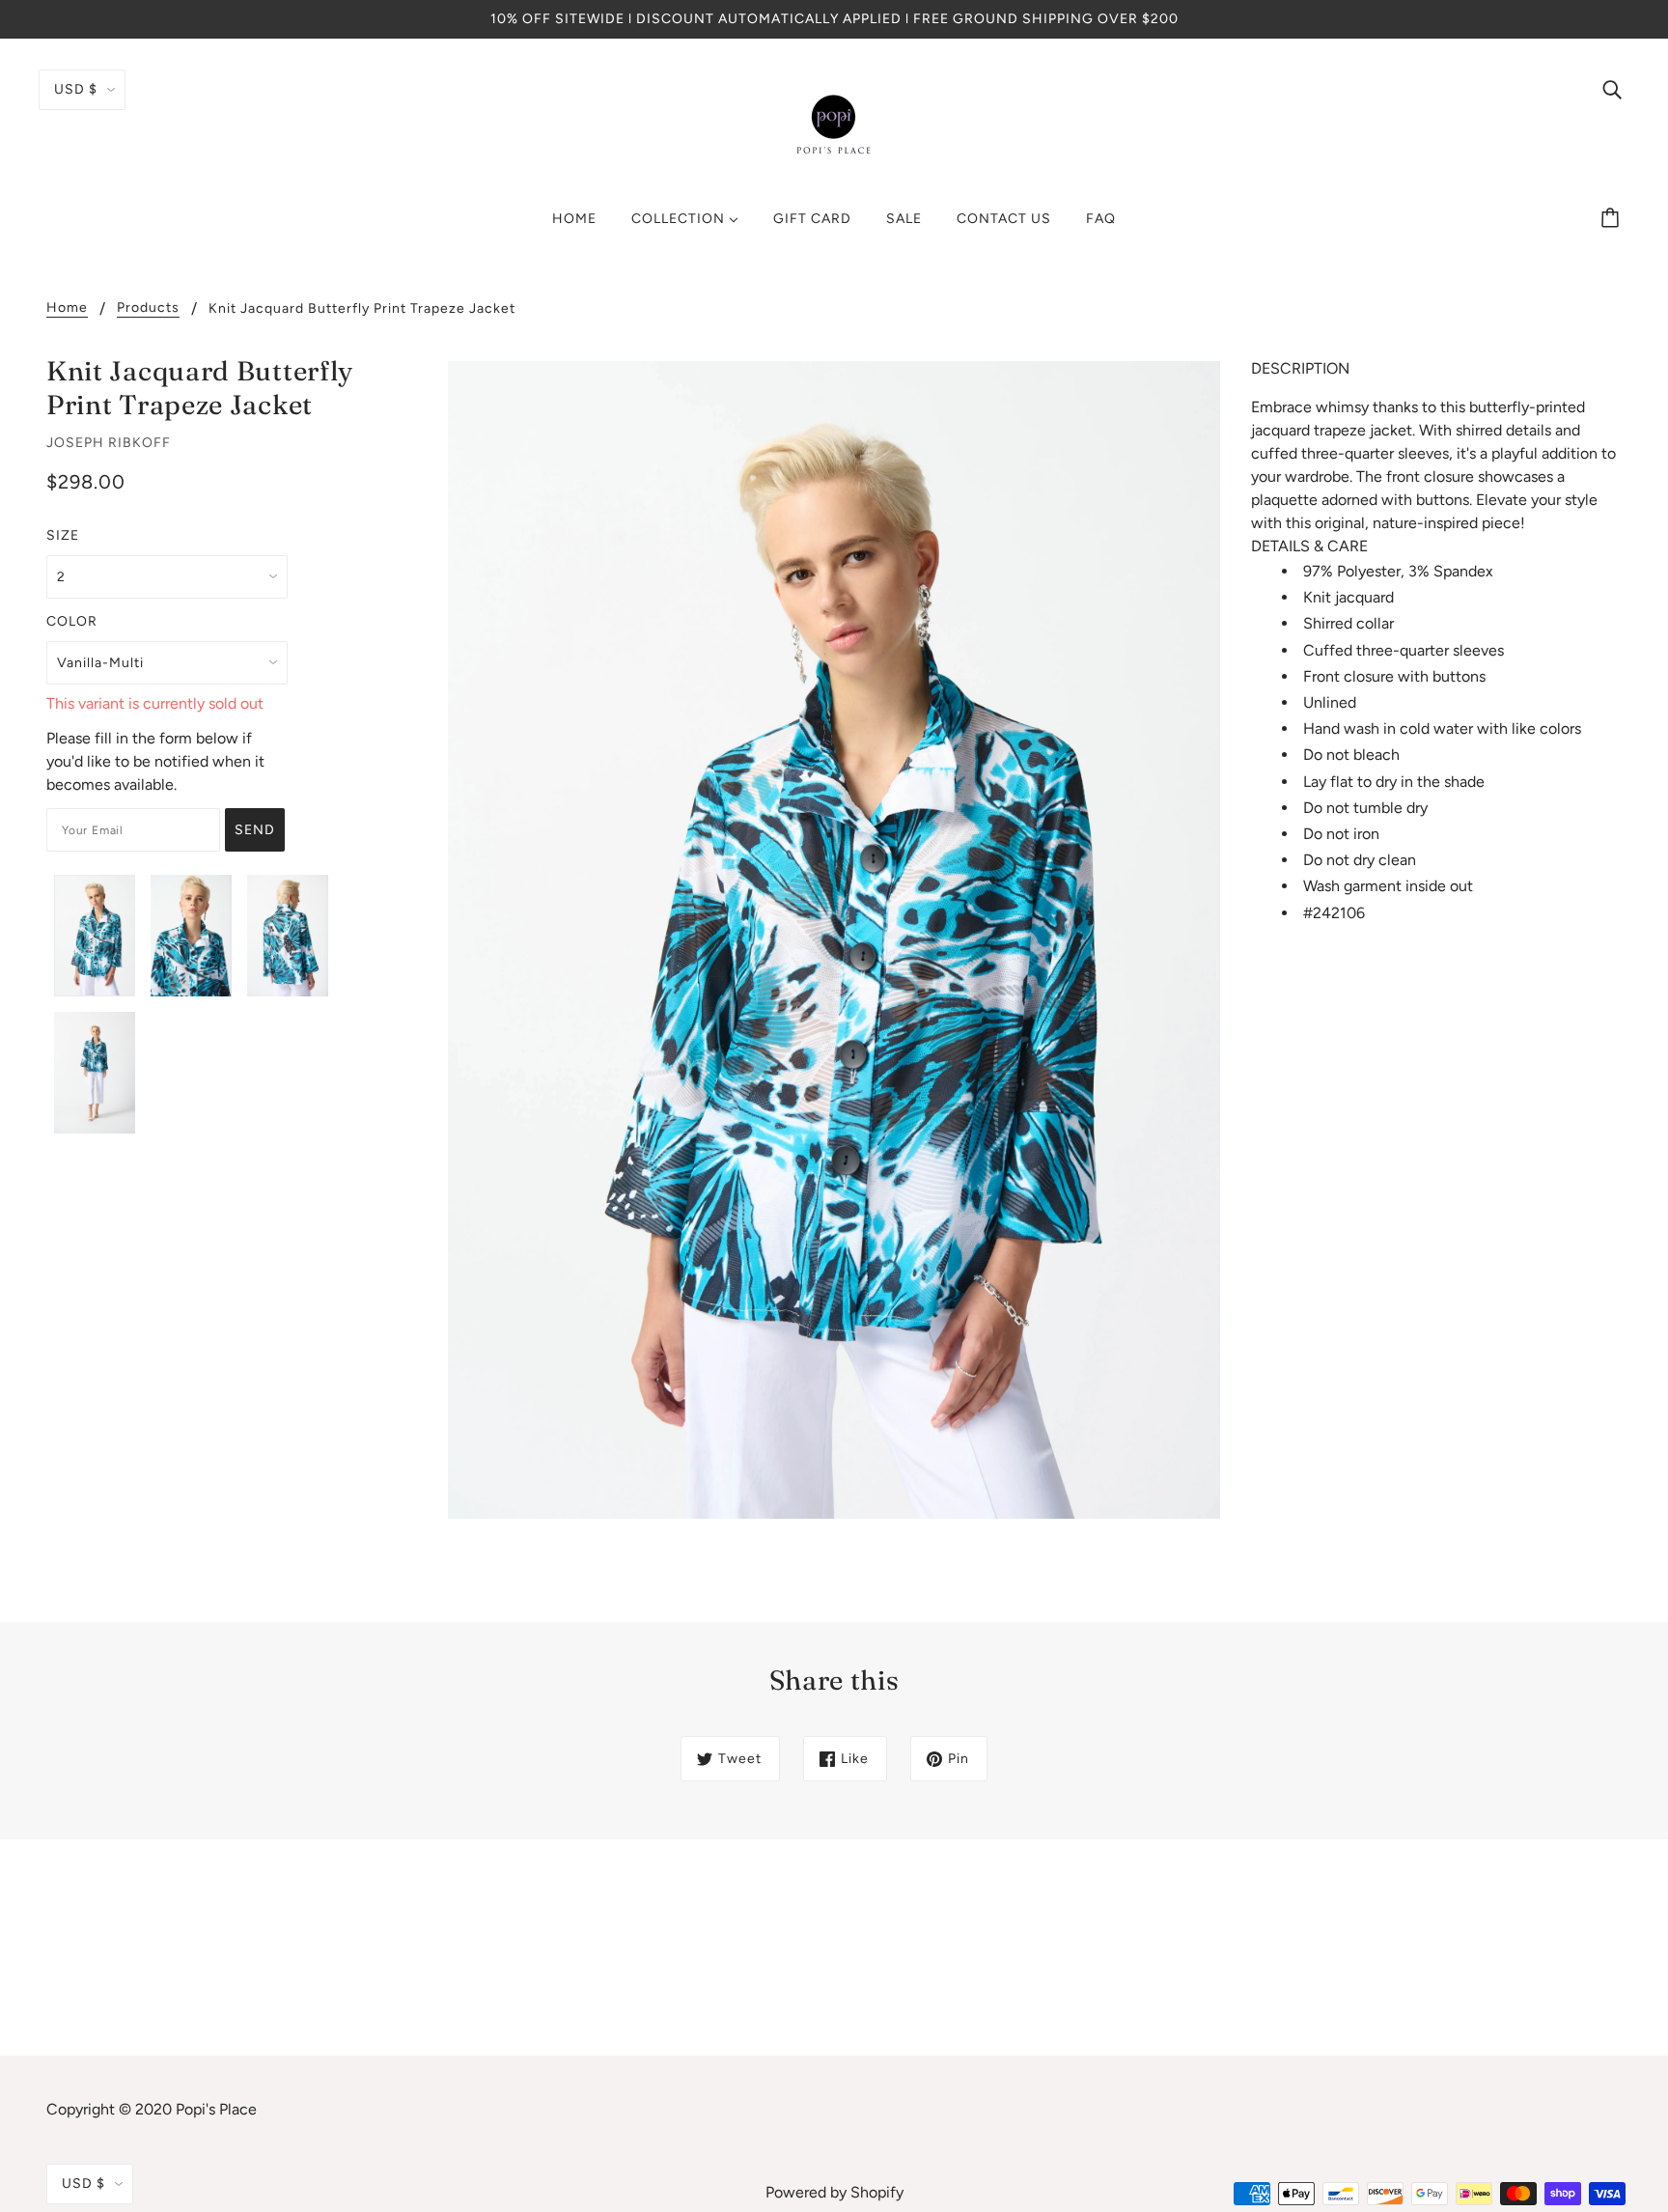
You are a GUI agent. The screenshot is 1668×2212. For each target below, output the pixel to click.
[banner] (834, 124)
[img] (1612, 89)
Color (72, 621)
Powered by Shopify (834, 2192)
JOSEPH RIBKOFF (109, 443)
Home (67, 308)
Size (63, 535)
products (148, 308)
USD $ (76, 89)
